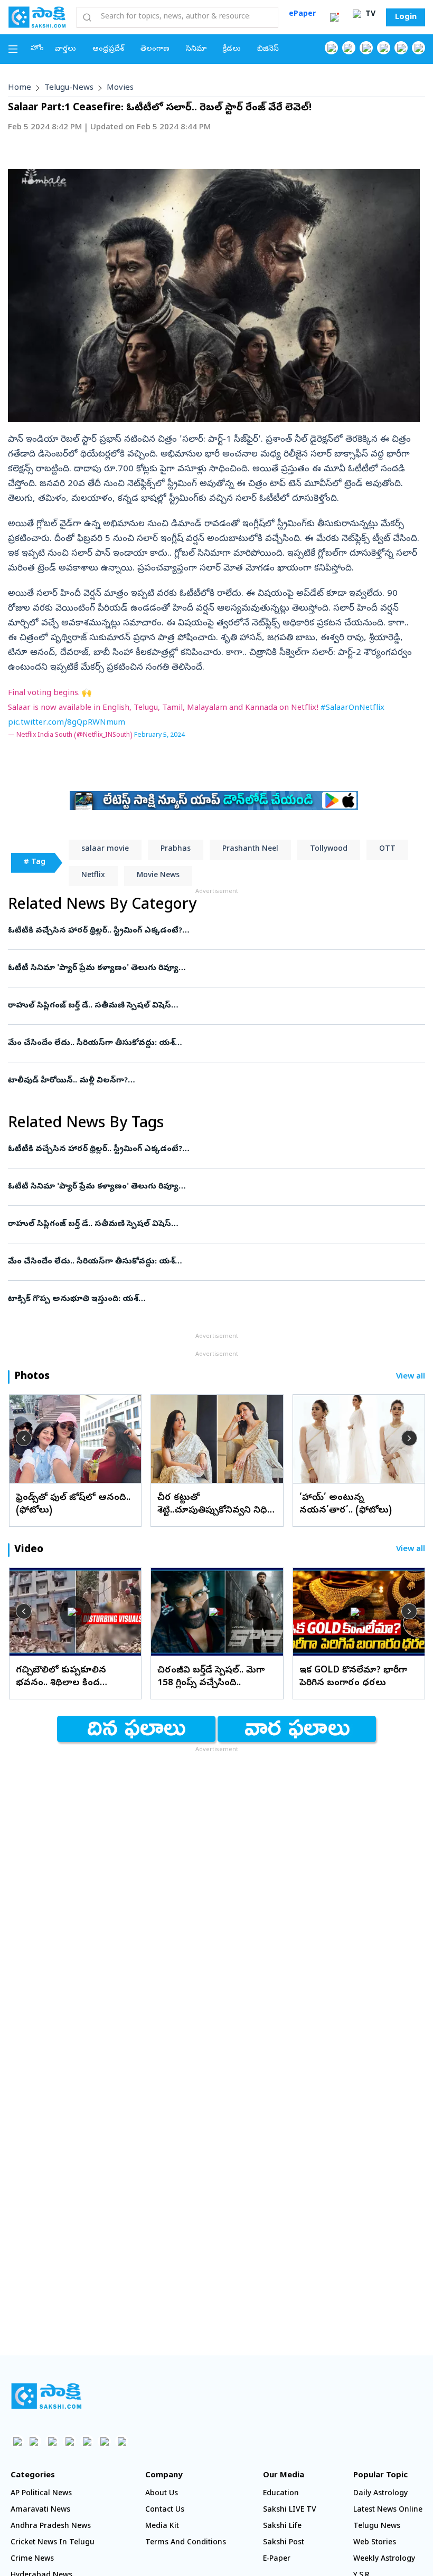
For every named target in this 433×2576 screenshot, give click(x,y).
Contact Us (165, 2510)
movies (120, 88)
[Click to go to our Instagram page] (384, 48)
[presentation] (24, 1438)
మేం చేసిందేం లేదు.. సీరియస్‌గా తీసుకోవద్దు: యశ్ (213, 1043)
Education (281, 2494)
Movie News (158, 876)
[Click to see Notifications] (334, 17)
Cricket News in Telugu (53, 2543)
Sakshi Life (282, 2527)
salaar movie (105, 849)
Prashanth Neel (250, 849)
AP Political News (41, 2494)
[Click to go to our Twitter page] (366, 48)
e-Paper (277, 2559)
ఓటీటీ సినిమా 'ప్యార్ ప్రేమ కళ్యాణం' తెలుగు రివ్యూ (210, 968)
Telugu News (377, 2527)
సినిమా (196, 49)
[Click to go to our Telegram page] (104, 2441)
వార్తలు (65, 49)
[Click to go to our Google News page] (418, 48)
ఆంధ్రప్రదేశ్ (108, 49)
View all (411, 1377)
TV (369, 15)
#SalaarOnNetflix (352, 708)
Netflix (93, 876)
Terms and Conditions (186, 2543)
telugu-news (69, 88)
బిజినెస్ (268, 49)
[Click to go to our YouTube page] (401, 48)
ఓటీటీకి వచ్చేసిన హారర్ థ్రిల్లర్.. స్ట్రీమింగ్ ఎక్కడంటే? (212, 931)
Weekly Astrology (384, 2559)
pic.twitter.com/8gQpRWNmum (67, 723)
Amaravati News (40, 2510)
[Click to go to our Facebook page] (331, 48)
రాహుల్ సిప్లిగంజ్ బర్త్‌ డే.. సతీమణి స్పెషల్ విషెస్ (213, 1006)
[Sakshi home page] (46, 2396)
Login (406, 17)
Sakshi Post (284, 2543)
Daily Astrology (380, 2494)
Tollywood (329, 849)
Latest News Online (388, 2510)
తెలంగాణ (155, 49)
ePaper (302, 15)
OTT (387, 849)
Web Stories (375, 2543)
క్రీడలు (232, 49)
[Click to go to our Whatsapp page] (349, 48)
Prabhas (176, 849)
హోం (37, 49)
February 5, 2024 (159, 735)
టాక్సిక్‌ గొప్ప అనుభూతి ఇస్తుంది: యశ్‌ (211, 1299)
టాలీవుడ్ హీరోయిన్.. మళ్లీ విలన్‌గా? (203, 1081)
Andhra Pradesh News (51, 2527)
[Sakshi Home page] (37, 17)
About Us (162, 2494)
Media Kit (162, 2527)
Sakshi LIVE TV (290, 2510)
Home (20, 88)
